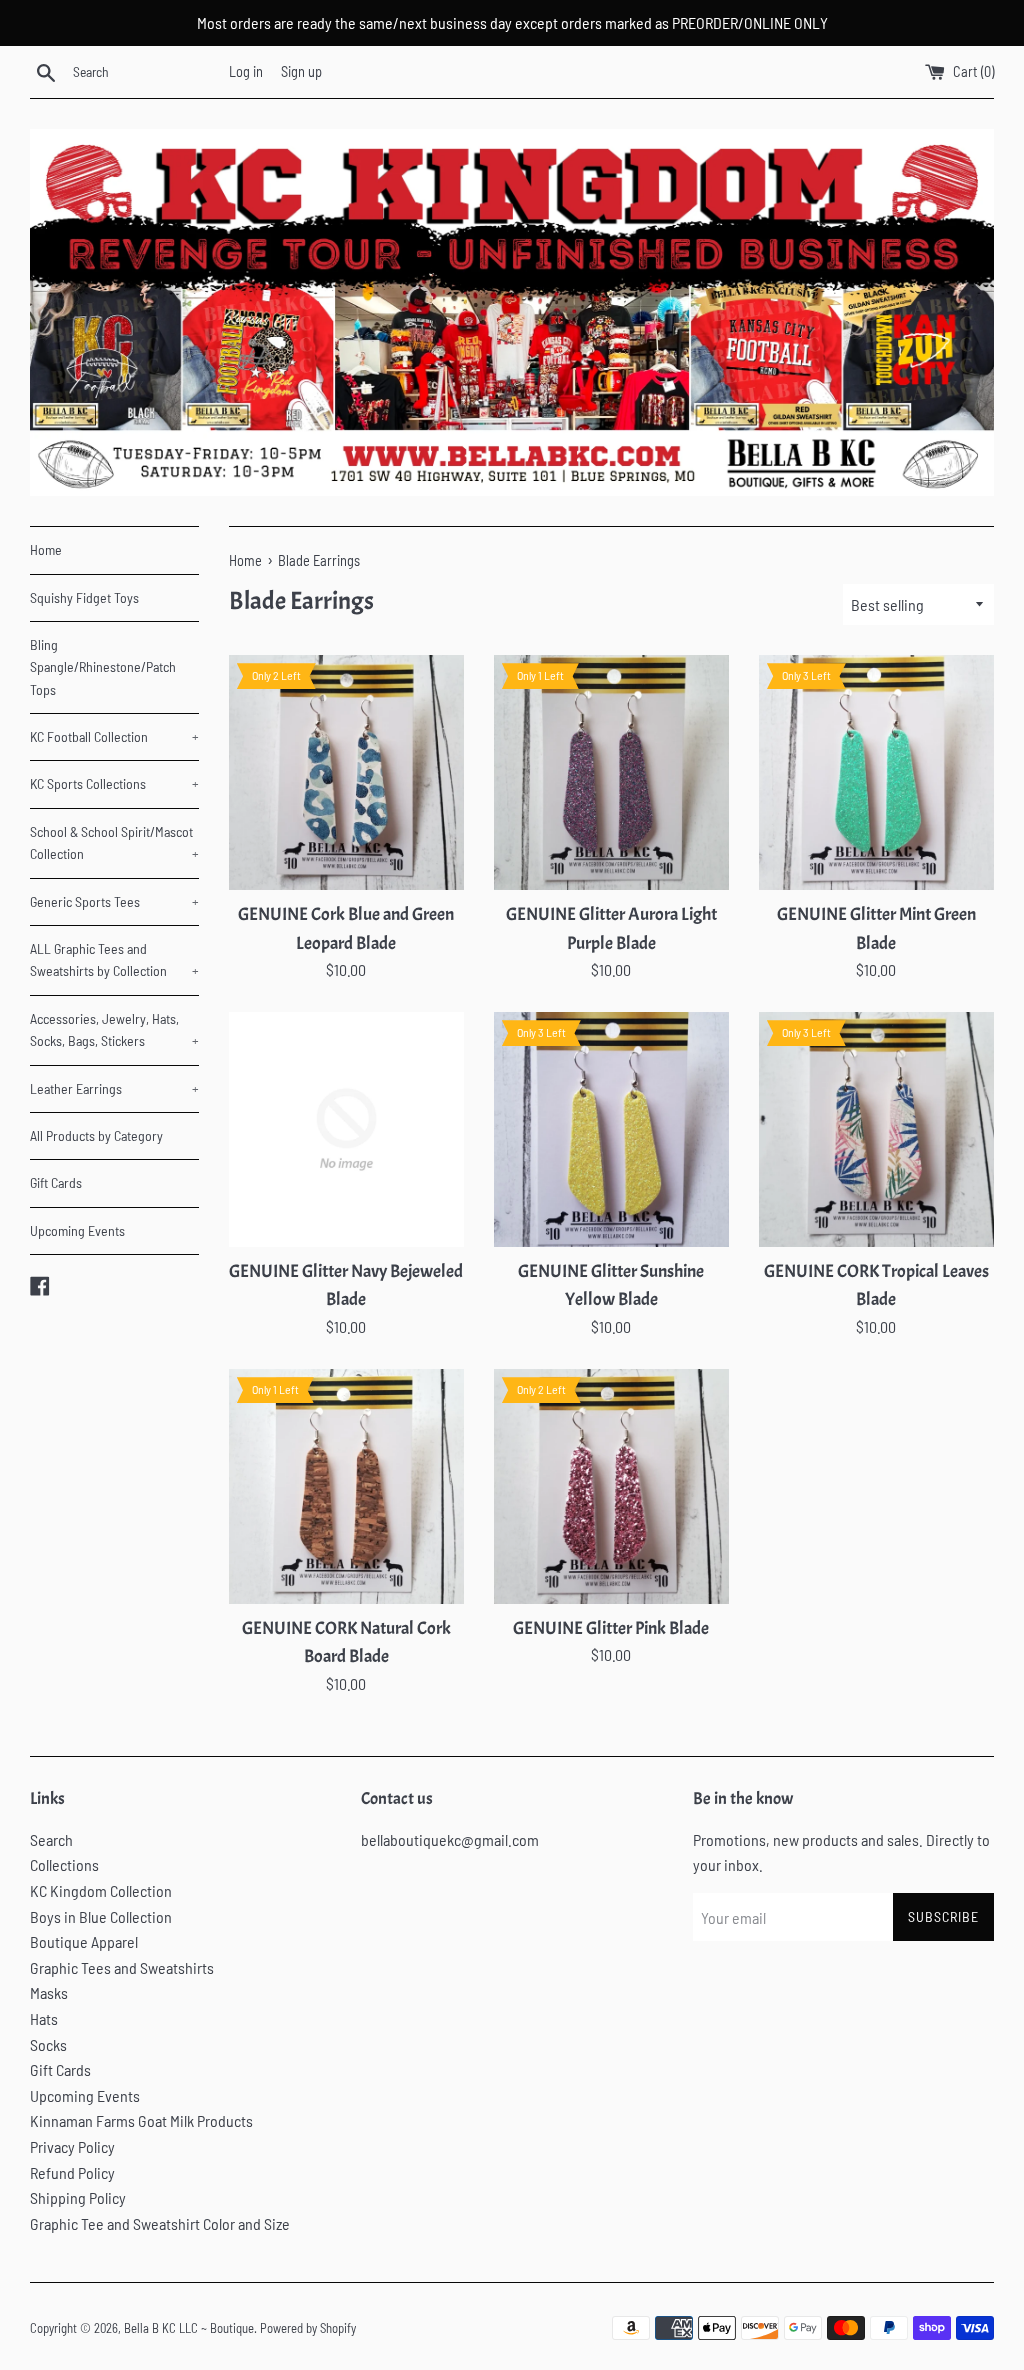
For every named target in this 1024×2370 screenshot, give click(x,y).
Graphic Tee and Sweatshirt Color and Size (160, 2223)
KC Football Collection (114, 736)
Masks (49, 1992)
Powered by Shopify (308, 2328)
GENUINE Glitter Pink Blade (611, 1628)
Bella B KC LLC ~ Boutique (189, 2328)
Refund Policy (72, 2172)
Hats (44, 2018)
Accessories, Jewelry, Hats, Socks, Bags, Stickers (114, 1029)
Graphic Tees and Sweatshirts (122, 1967)
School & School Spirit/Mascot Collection (114, 842)
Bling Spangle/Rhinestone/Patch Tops (103, 667)
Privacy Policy (72, 2146)
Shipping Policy (78, 2197)
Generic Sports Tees (114, 901)
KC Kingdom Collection (101, 1890)
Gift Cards (56, 1182)
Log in (246, 71)
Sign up (301, 71)
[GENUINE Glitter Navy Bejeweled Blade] (346, 1129)
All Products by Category (96, 1135)
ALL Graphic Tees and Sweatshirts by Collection (114, 959)
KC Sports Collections (114, 783)
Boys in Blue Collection (101, 1916)
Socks (48, 2044)
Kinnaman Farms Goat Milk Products (141, 2120)
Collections (64, 1864)
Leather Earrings (114, 1088)
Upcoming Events (77, 1230)
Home (46, 549)
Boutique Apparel (84, 1941)
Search (51, 1839)
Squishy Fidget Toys (84, 597)
